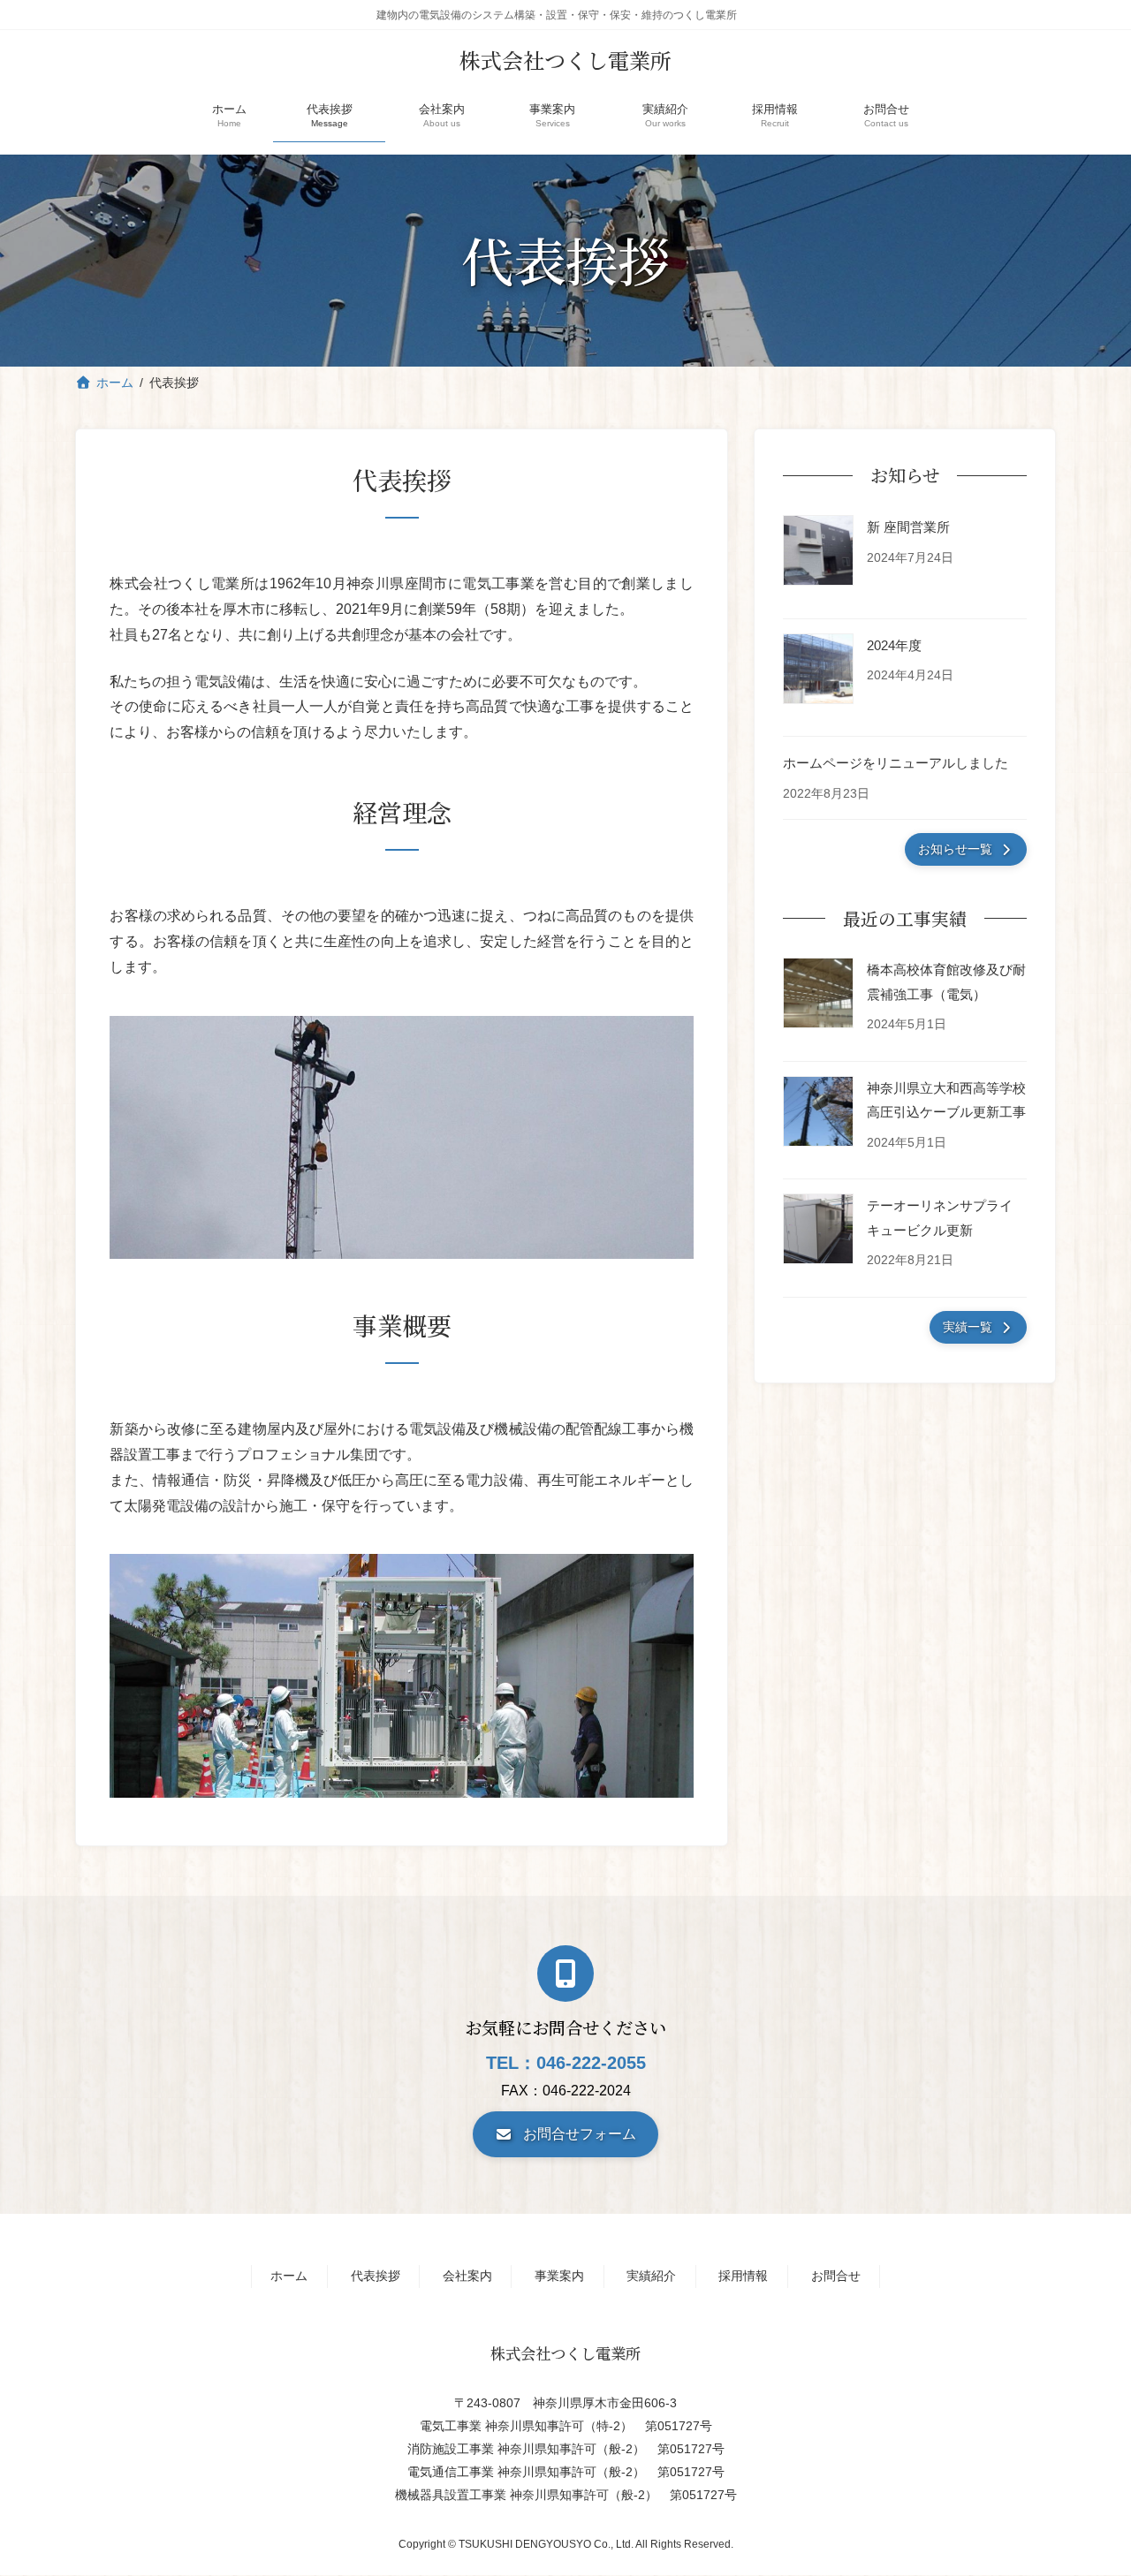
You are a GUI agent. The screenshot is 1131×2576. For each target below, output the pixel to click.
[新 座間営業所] (818, 554)
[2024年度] (818, 671)
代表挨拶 (376, 2276)
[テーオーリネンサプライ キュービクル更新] (818, 1232)
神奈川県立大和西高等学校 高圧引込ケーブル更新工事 (947, 1100)
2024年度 (894, 644)
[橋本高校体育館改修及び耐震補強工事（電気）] (818, 996)
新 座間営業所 (908, 527)
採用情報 (743, 2276)
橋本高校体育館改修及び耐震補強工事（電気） (946, 981)
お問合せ (836, 2276)
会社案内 (467, 2276)
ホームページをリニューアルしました (896, 763)
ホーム (289, 2276)
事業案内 (559, 2276)
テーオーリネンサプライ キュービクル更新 (940, 1217)
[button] (966, 849)
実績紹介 (651, 2276)
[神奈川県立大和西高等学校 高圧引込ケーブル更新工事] (818, 1115)
